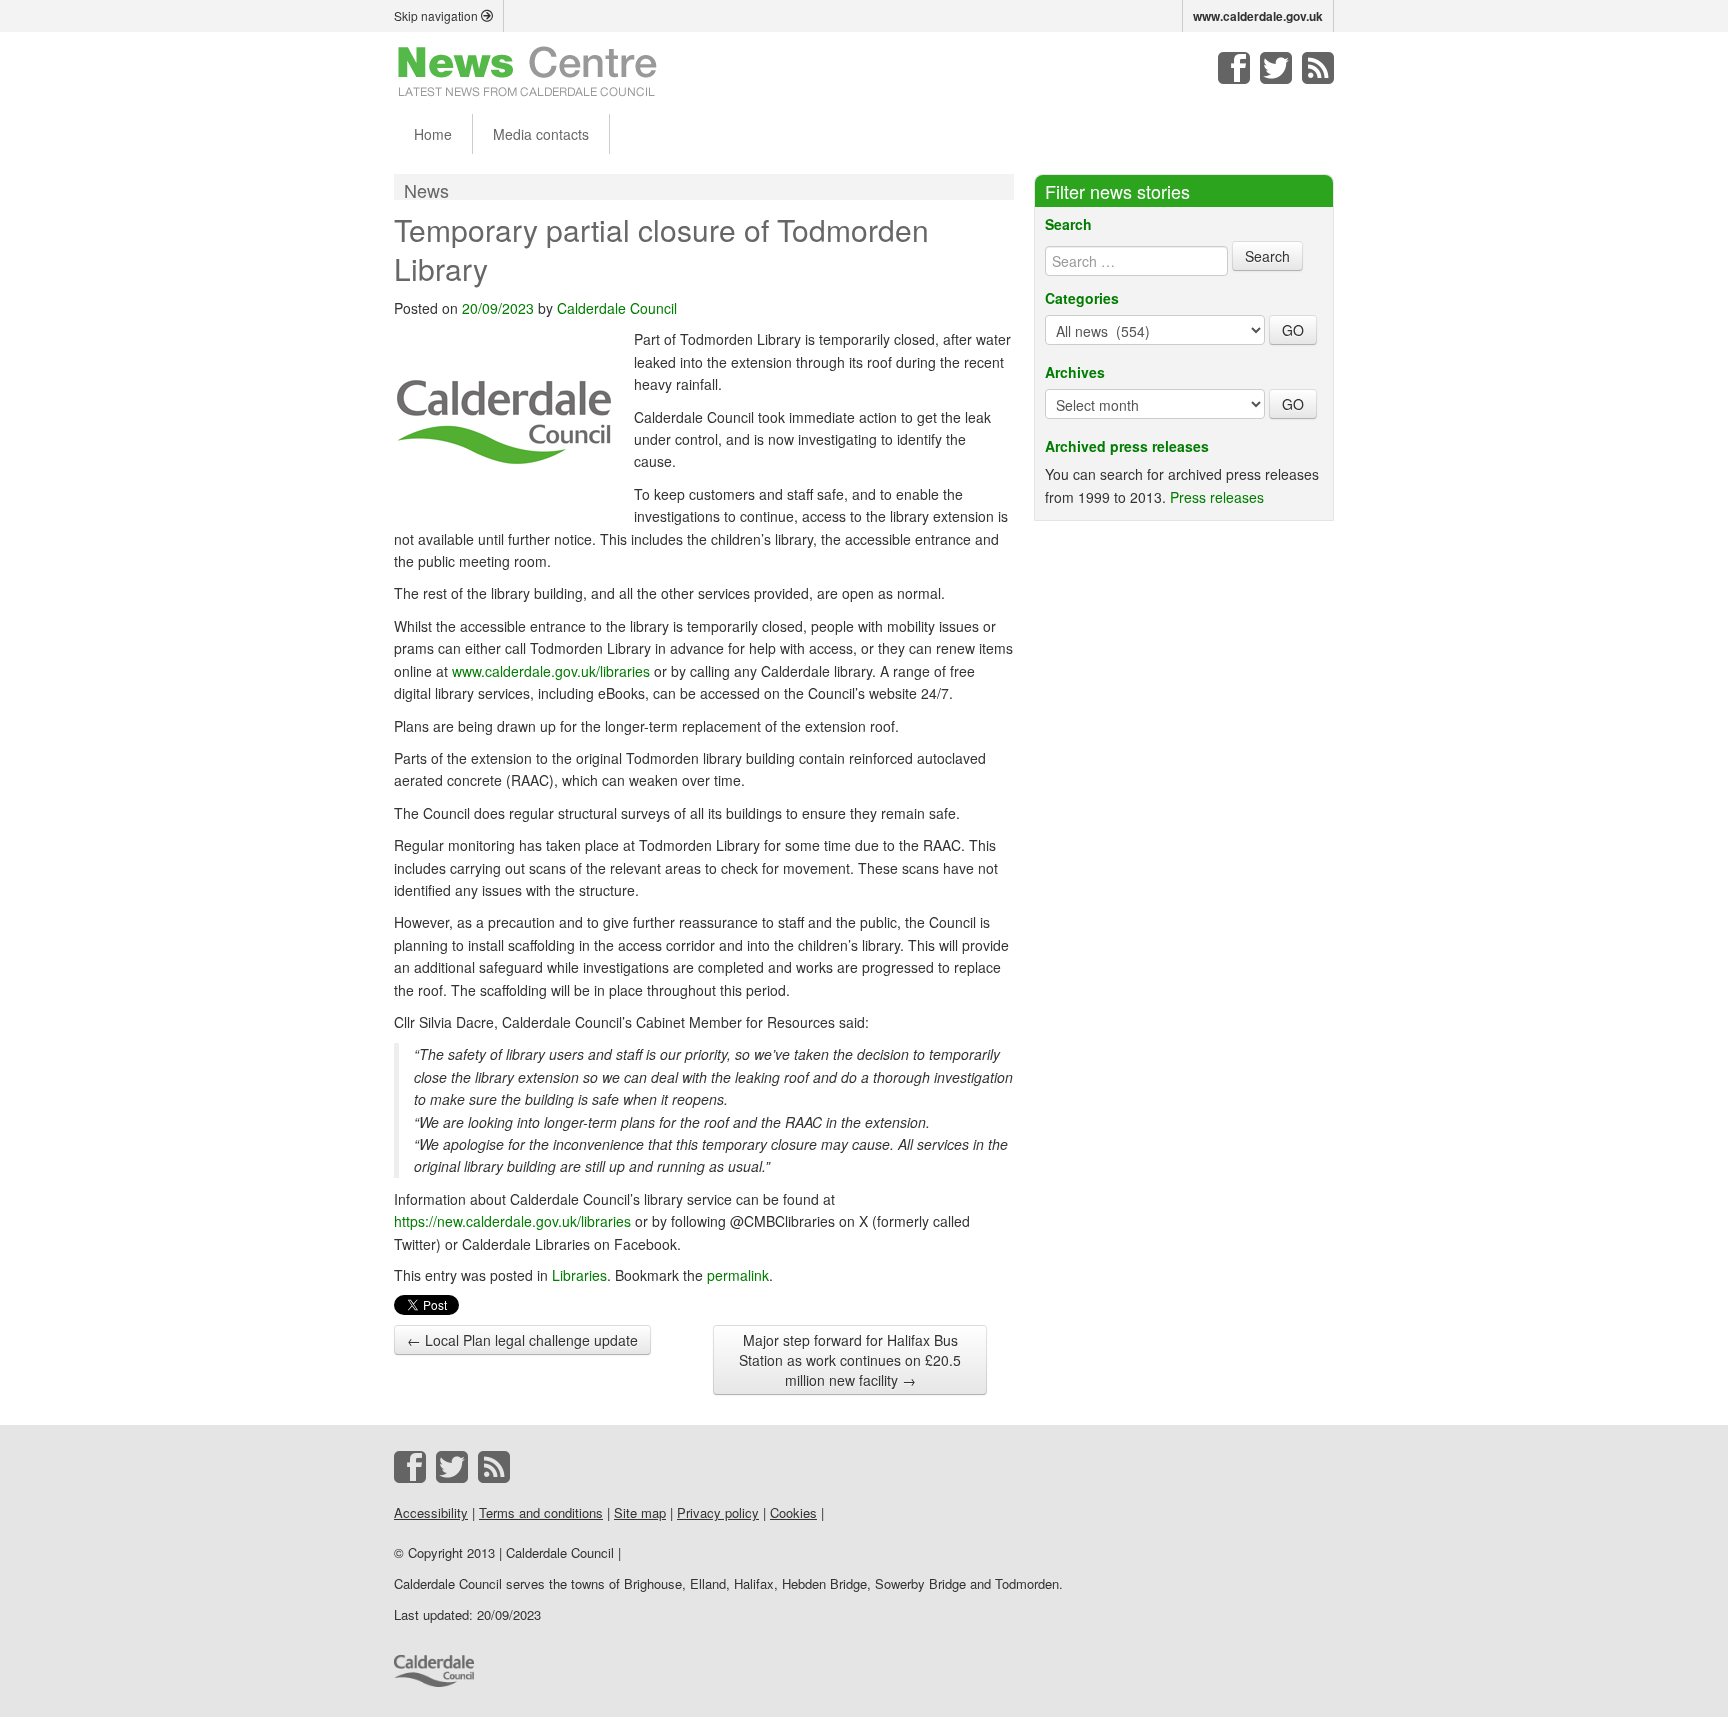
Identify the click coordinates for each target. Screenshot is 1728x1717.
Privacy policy (718, 1512)
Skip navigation (437, 15)
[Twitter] (1276, 68)
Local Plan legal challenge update (522, 1340)
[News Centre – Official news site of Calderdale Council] (527, 70)
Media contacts (541, 134)
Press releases (1217, 497)
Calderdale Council (617, 308)
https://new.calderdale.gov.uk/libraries (512, 1221)
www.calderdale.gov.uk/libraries (551, 671)
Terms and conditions (541, 1512)
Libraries (579, 1275)
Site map (640, 1512)
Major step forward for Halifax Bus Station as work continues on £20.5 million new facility (850, 1360)
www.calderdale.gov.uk (1258, 16)
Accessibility (431, 1512)
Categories (1082, 298)
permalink (738, 1275)
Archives (1075, 372)
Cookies (793, 1512)
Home (433, 134)
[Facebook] (1234, 68)
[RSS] (1318, 68)
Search (1068, 224)
